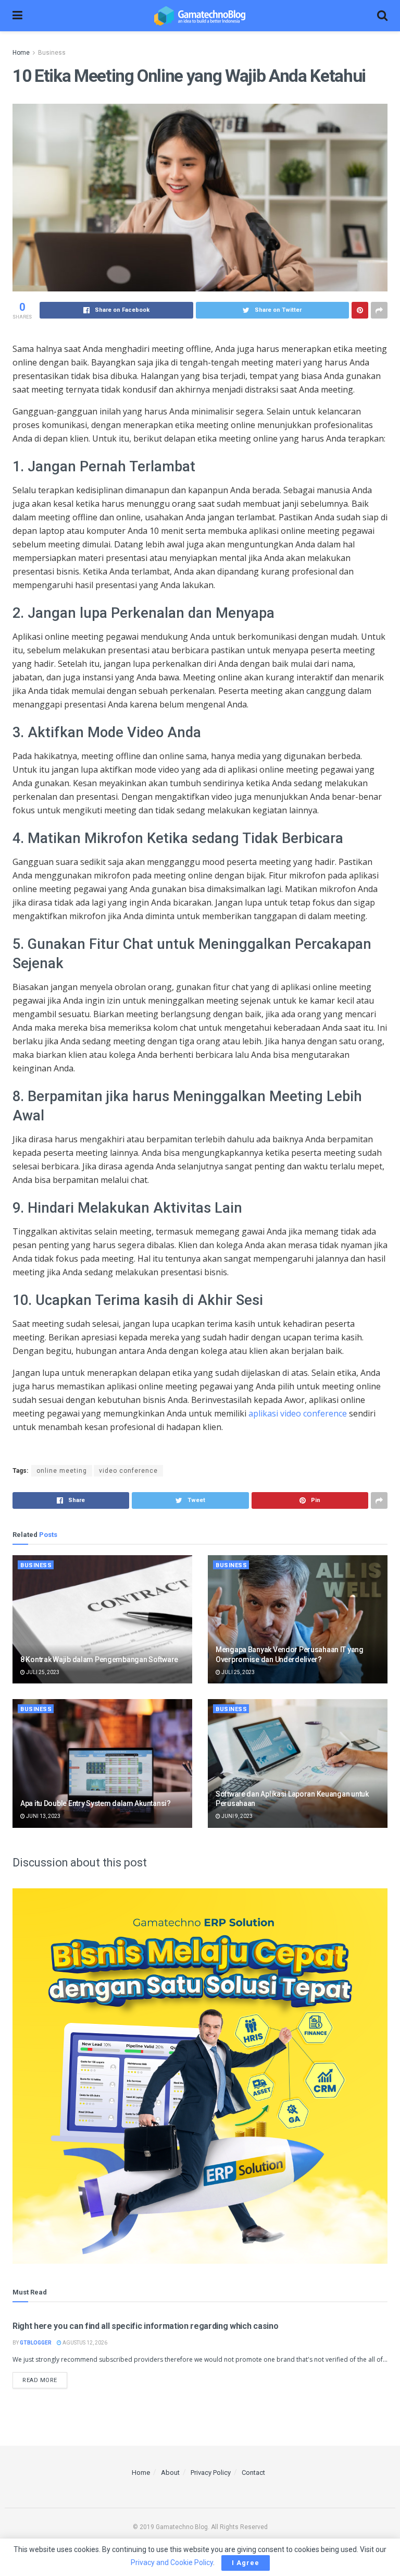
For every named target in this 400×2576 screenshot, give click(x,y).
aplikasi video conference (298, 1413)
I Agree (246, 2563)
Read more (40, 2380)
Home (21, 53)
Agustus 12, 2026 (84, 2343)
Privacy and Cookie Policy (172, 2562)
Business (52, 53)
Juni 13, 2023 (43, 1816)
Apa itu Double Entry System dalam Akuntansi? (96, 1803)
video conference (128, 1471)
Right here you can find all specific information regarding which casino (145, 2326)
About (170, 2473)
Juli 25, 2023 (42, 1672)
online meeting (62, 1471)
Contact (253, 2473)
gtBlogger (36, 2343)
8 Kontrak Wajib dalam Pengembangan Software (99, 1659)
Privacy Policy (211, 2473)
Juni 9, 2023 (236, 1816)
